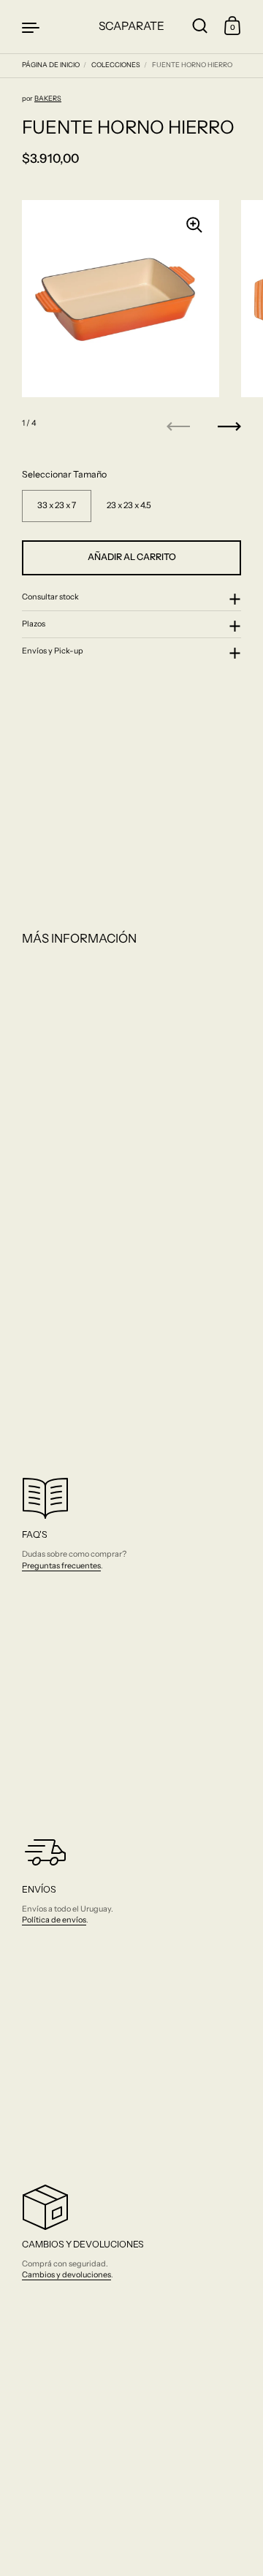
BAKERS (48, 98)
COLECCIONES (116, 65)
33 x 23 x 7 (57, 505)
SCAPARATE (131, 26)
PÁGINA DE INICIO (51, 65)
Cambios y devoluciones (66, 2274)
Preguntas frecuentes (61, 1565)
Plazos (34, 624)
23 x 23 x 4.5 (129, 505)
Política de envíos (54, 1920)
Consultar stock (50, 597)
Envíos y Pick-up (53, 651)
